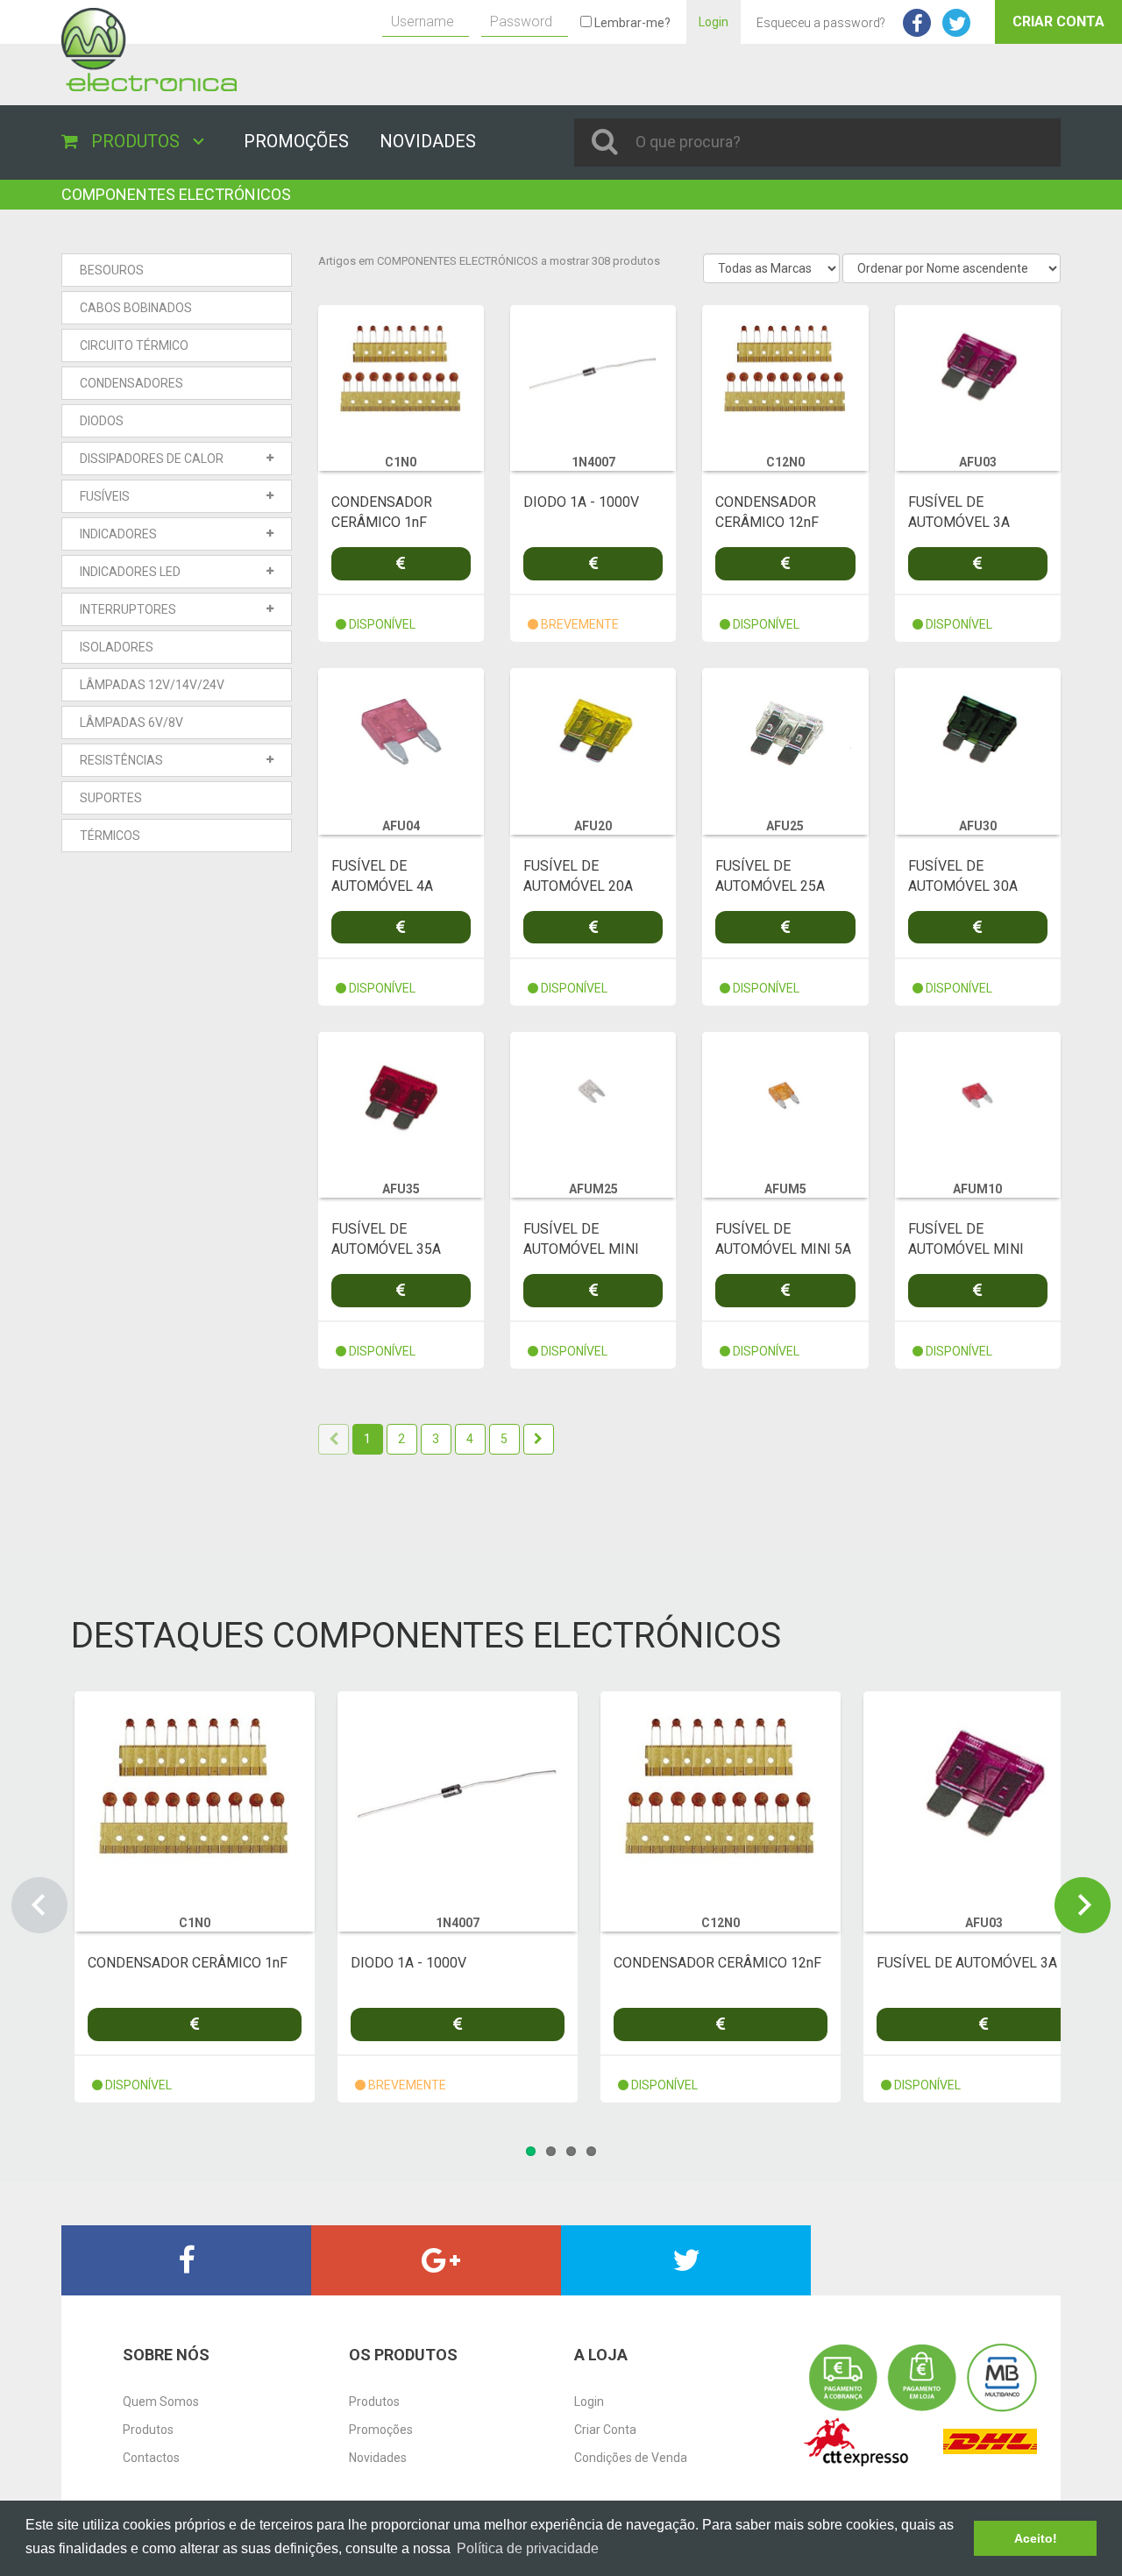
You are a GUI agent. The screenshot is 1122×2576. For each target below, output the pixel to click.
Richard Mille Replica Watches (205, 189)
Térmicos (110, 836)
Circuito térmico (134, 345)
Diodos (102, 421)
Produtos (148, 2430)
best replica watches (118, 2304)
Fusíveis (105, 496)
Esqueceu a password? (821, 23)
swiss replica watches (60, 189)
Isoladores (117, 647)
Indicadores (118, 534)
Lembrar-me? (631, 23)
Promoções (381, 2430)
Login (714, 22)
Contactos (151, 2458)
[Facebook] (186, 2260)
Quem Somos (161, 2402)
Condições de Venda (631, 2458)
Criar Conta (1058, 21)
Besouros (112, 270)
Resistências (121, 760)
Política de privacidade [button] (528, 2548)
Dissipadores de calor (152, 459)
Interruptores (128, 609)
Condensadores (131, 383)
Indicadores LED (130, 572)
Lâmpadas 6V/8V (131, 722)
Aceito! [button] (1036, 2538)
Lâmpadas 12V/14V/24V (152, 685)
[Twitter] (686, 2260)
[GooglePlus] (436, 2260)
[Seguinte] (539, 1439)
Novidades (378, 2458)
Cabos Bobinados (136, 308)
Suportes (111, 798)
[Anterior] (334, 1439)
